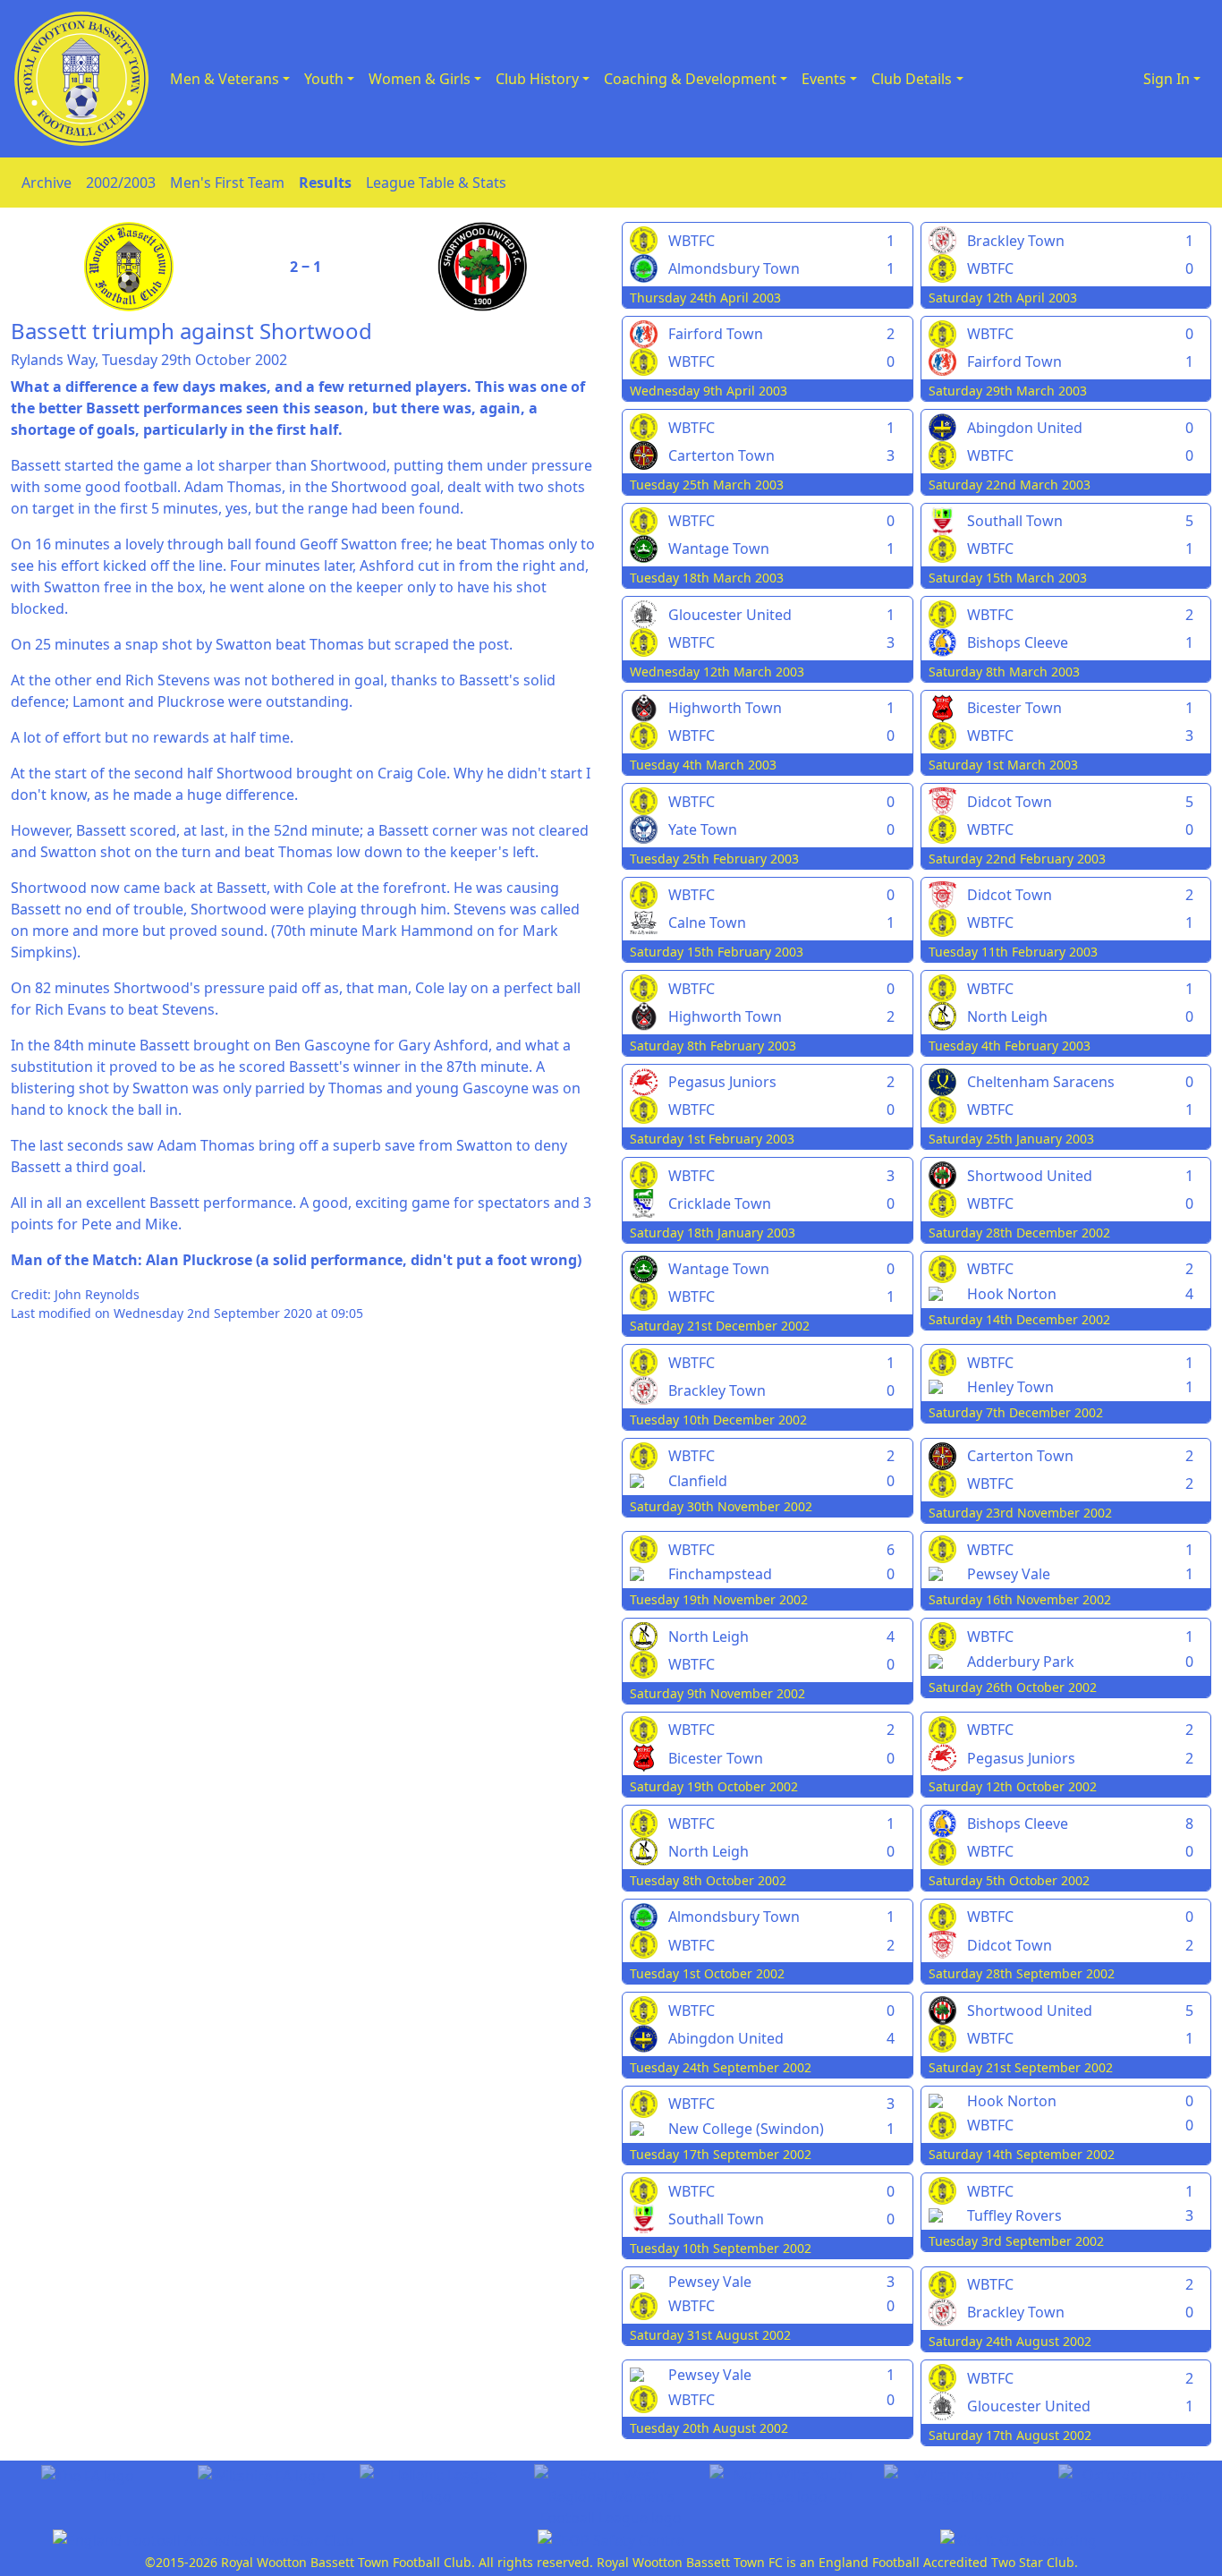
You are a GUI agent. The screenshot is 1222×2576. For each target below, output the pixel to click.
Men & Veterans (225, 79)
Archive (47, 183)
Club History (537, 79)
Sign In (1167, 79)
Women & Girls (420, 79)
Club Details (912, 79)
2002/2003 (121, 183)
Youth (324, 79)
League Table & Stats (436, 183)
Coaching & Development (690, 79)
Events (824, 79)
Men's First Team (227, 183)
